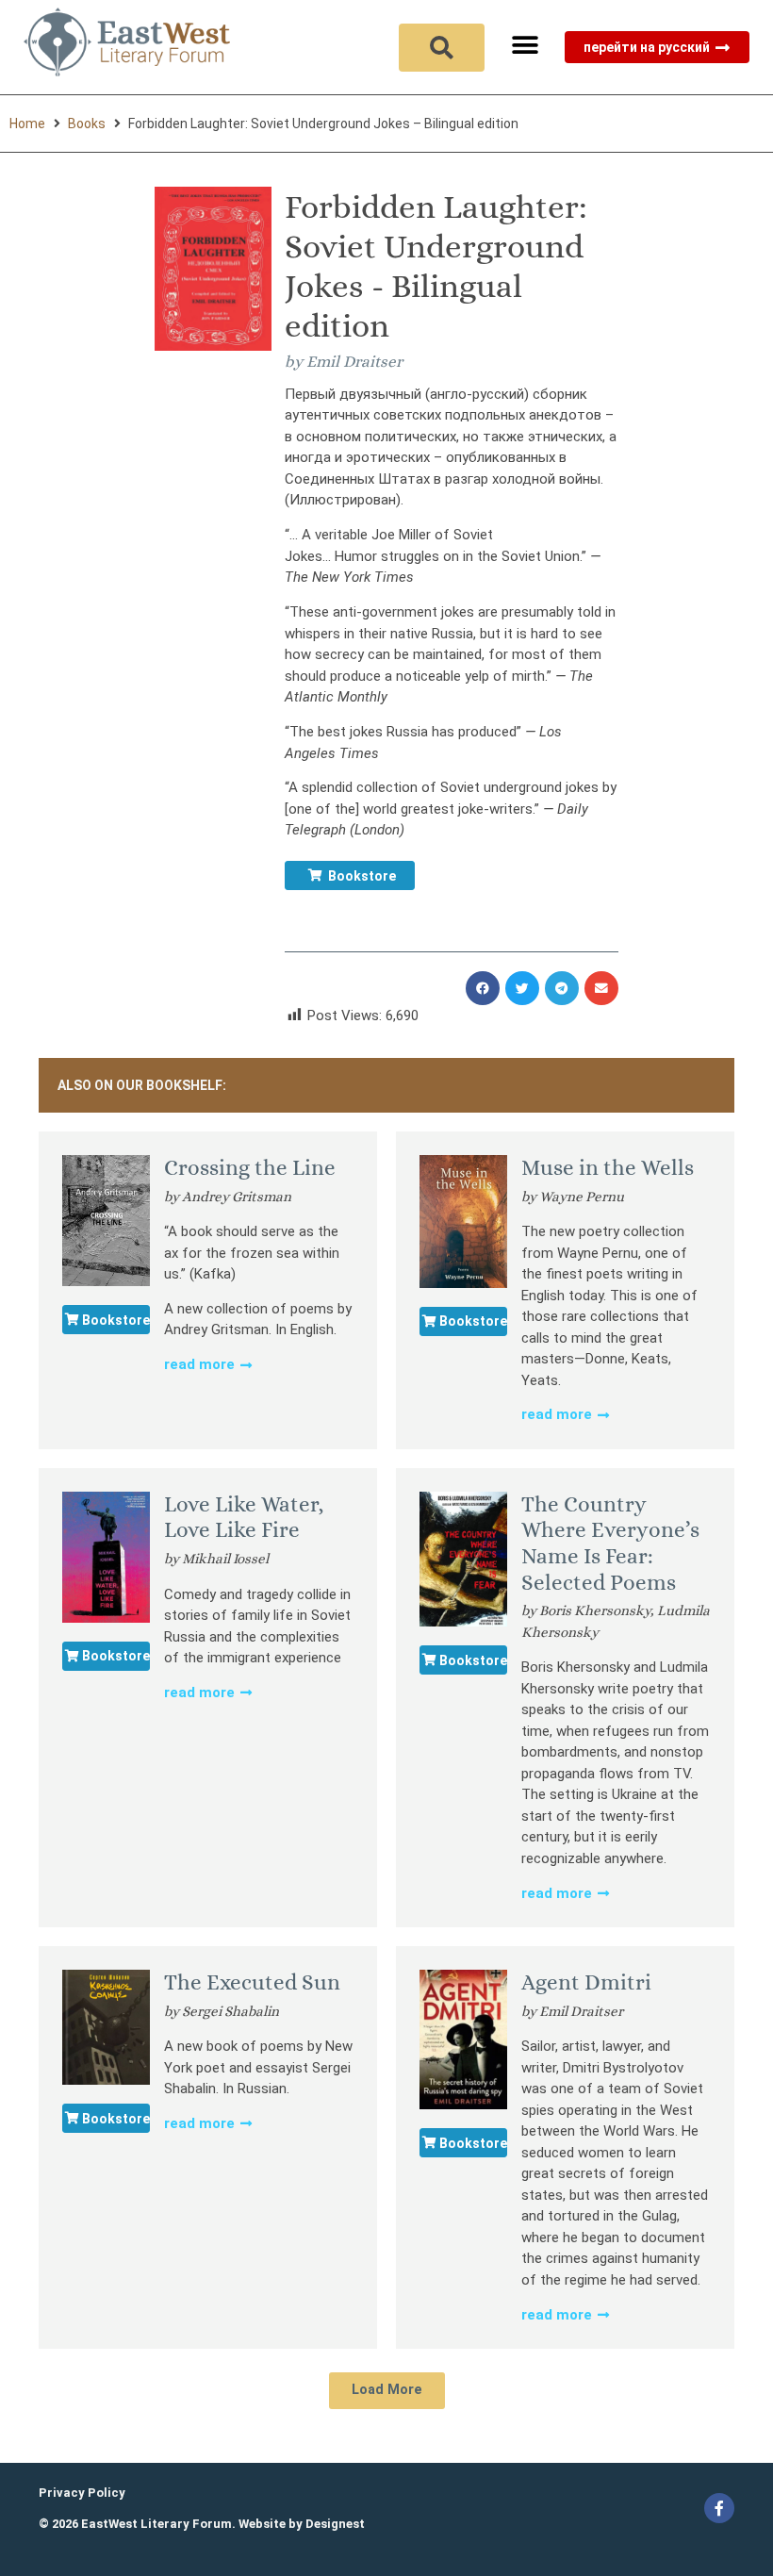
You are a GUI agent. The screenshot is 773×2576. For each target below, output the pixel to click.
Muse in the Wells (608, 1167)
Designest (335, 2524)
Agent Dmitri (586, 1982)
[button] (525, 45)
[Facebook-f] (719, 2508)
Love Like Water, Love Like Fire (244, 1517)
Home (27, 124)
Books (87, 124)
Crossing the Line (250, 1167)
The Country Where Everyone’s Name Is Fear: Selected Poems (610, 1543)
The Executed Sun (252, 1982)
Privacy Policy (82, 2493)
